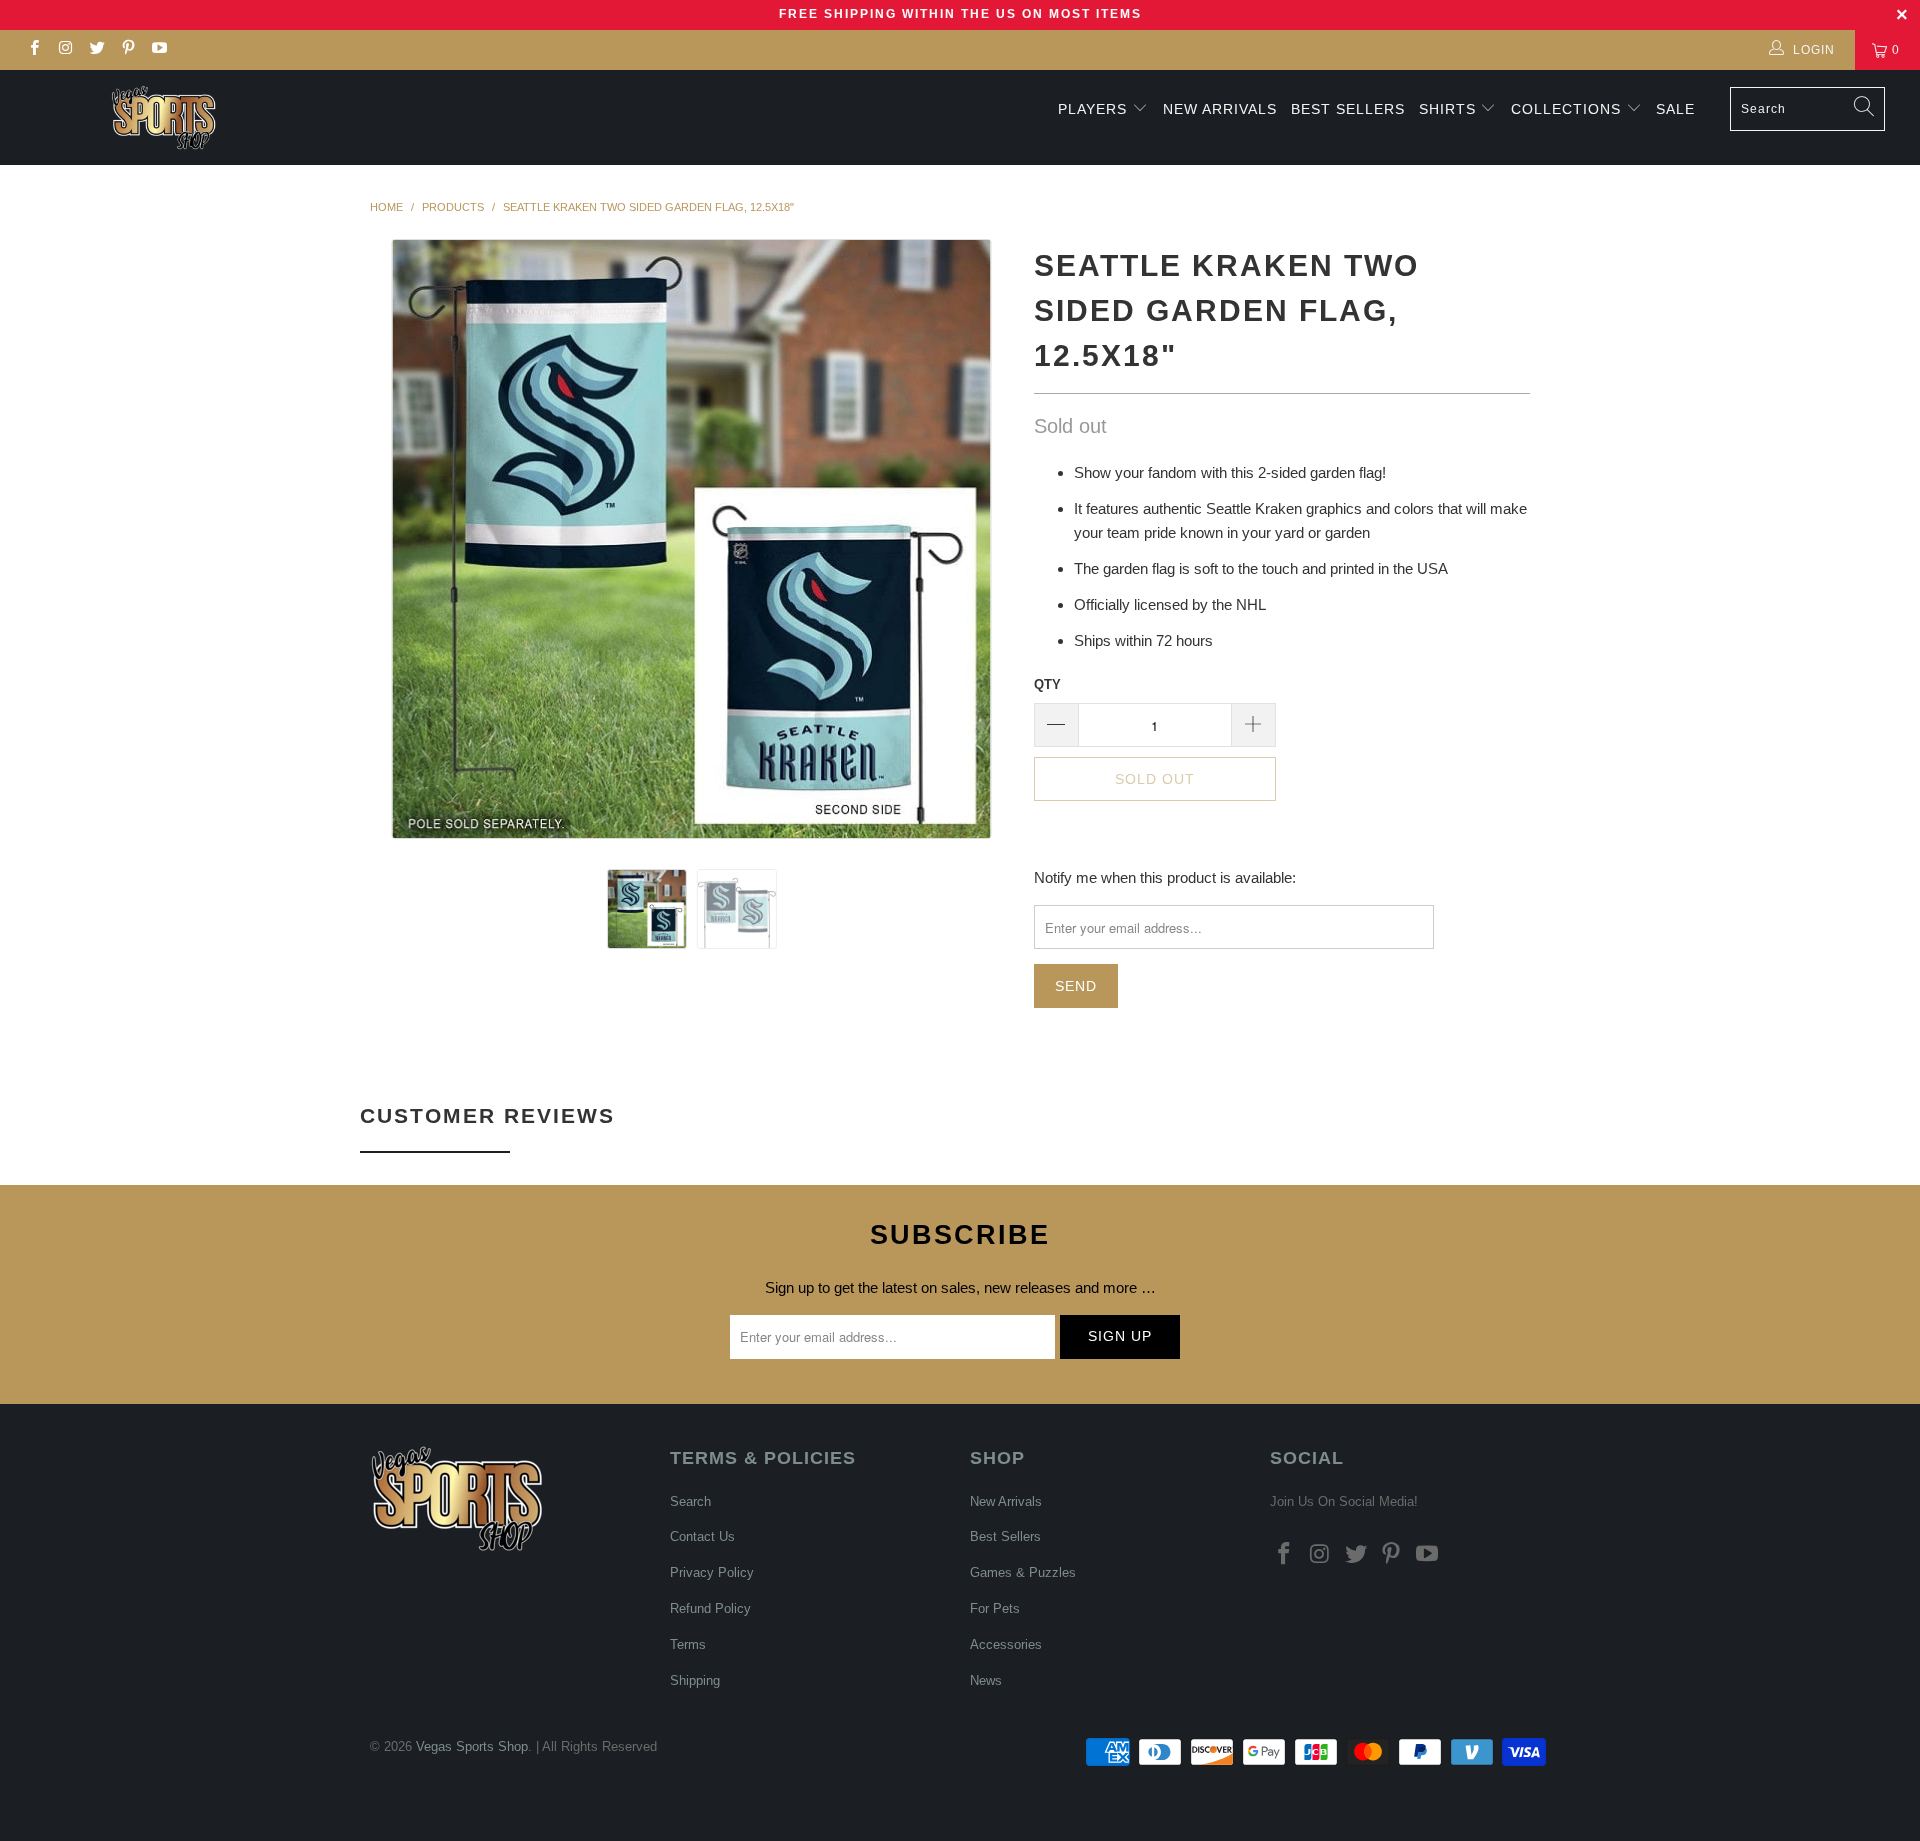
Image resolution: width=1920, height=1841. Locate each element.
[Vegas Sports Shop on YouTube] (158, 50)
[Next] (979, 539)
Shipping (695, 1680)
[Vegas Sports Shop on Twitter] (96, 50)
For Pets (995, 1608)
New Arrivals (1220, 109)
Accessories (1006, 1644)
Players (1092, 109)
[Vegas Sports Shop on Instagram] (64, 50)
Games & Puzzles (1023, 1572)
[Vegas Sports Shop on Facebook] (33, 50)
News (986, 1680)
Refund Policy (710, 1608)
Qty (1047, 684)
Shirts (1447, 109)
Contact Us (702, 1536)
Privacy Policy (712, 1572)
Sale (1675, 109)
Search (690, 1501)
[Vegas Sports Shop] (163, 117)
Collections (1568, 109)
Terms (688, 1644)
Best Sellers (1348, 109)
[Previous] (404, 539)
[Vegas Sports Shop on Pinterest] (127, 50)
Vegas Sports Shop (472, 1746)
